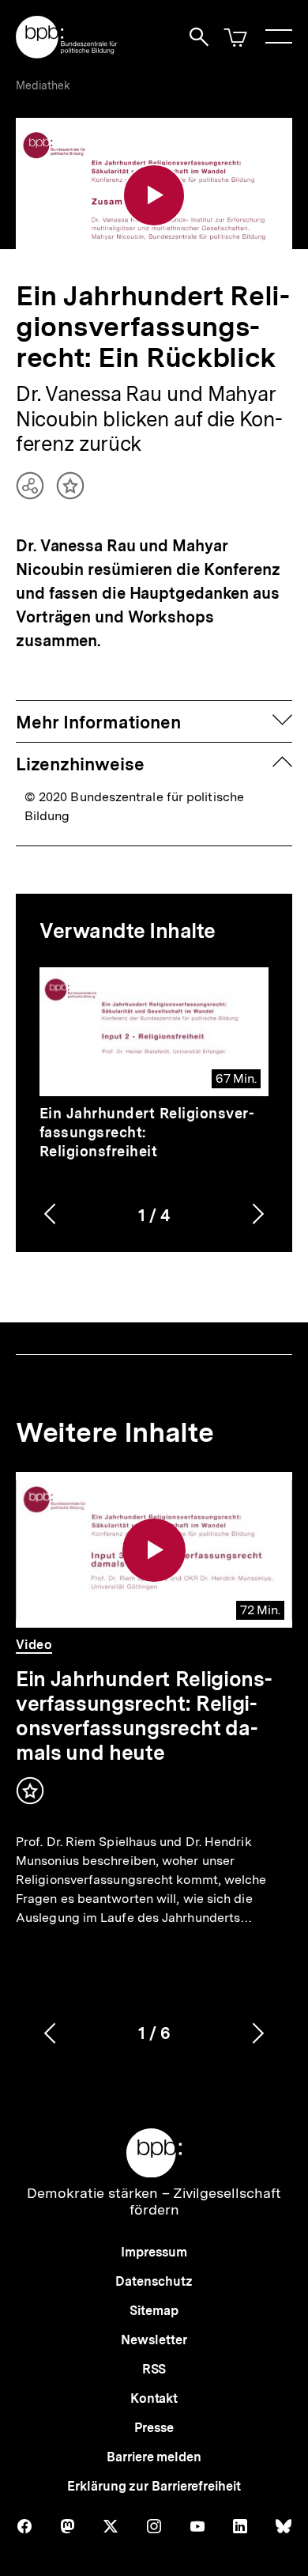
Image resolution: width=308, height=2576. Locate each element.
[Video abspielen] (154, 195)
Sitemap (154, 2311)
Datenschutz (154, 2281)
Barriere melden (154, 2457)
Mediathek (43, 85)
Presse (154, 2428)
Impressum (154, 2252)
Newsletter (154, 2340)
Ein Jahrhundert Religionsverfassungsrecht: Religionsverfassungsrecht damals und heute (144, 1715)
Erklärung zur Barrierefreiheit (154, 2486)
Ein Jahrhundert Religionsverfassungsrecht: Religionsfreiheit (147, 1132)
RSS (154, 2369)
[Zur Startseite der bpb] (67, 53)
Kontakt (154, 2398)
